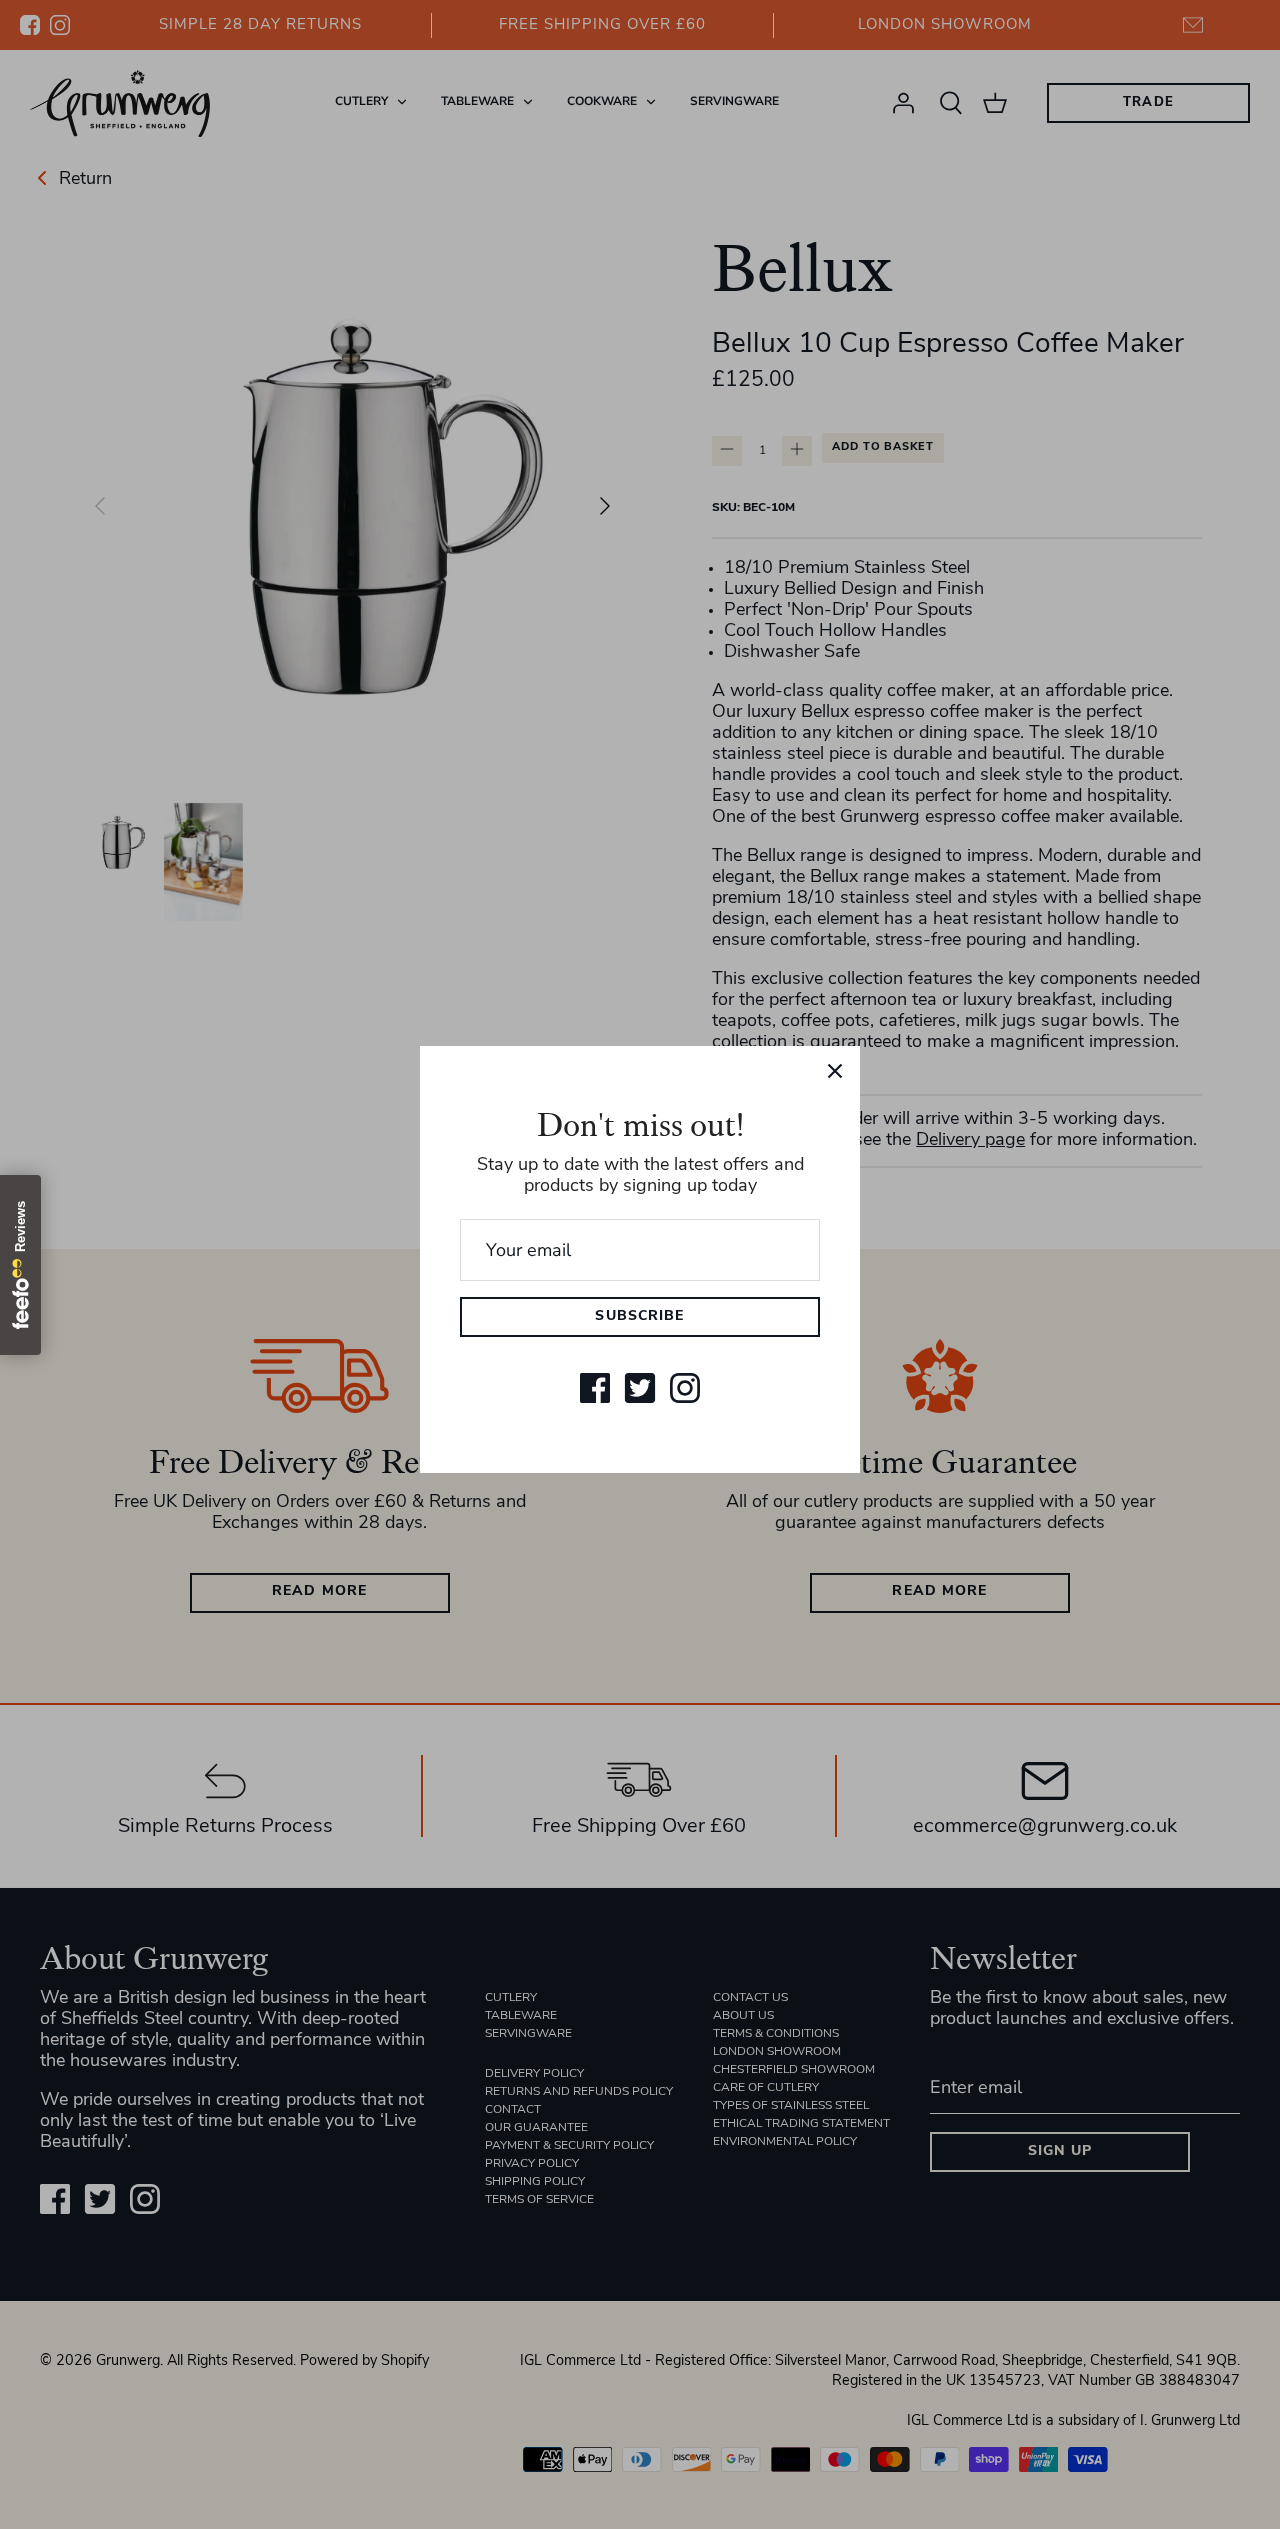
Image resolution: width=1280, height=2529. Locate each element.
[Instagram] (685, 1388)
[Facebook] (595, 1388)
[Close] (835, 1071)
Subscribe (639, 1316)
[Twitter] (640, 1388)
